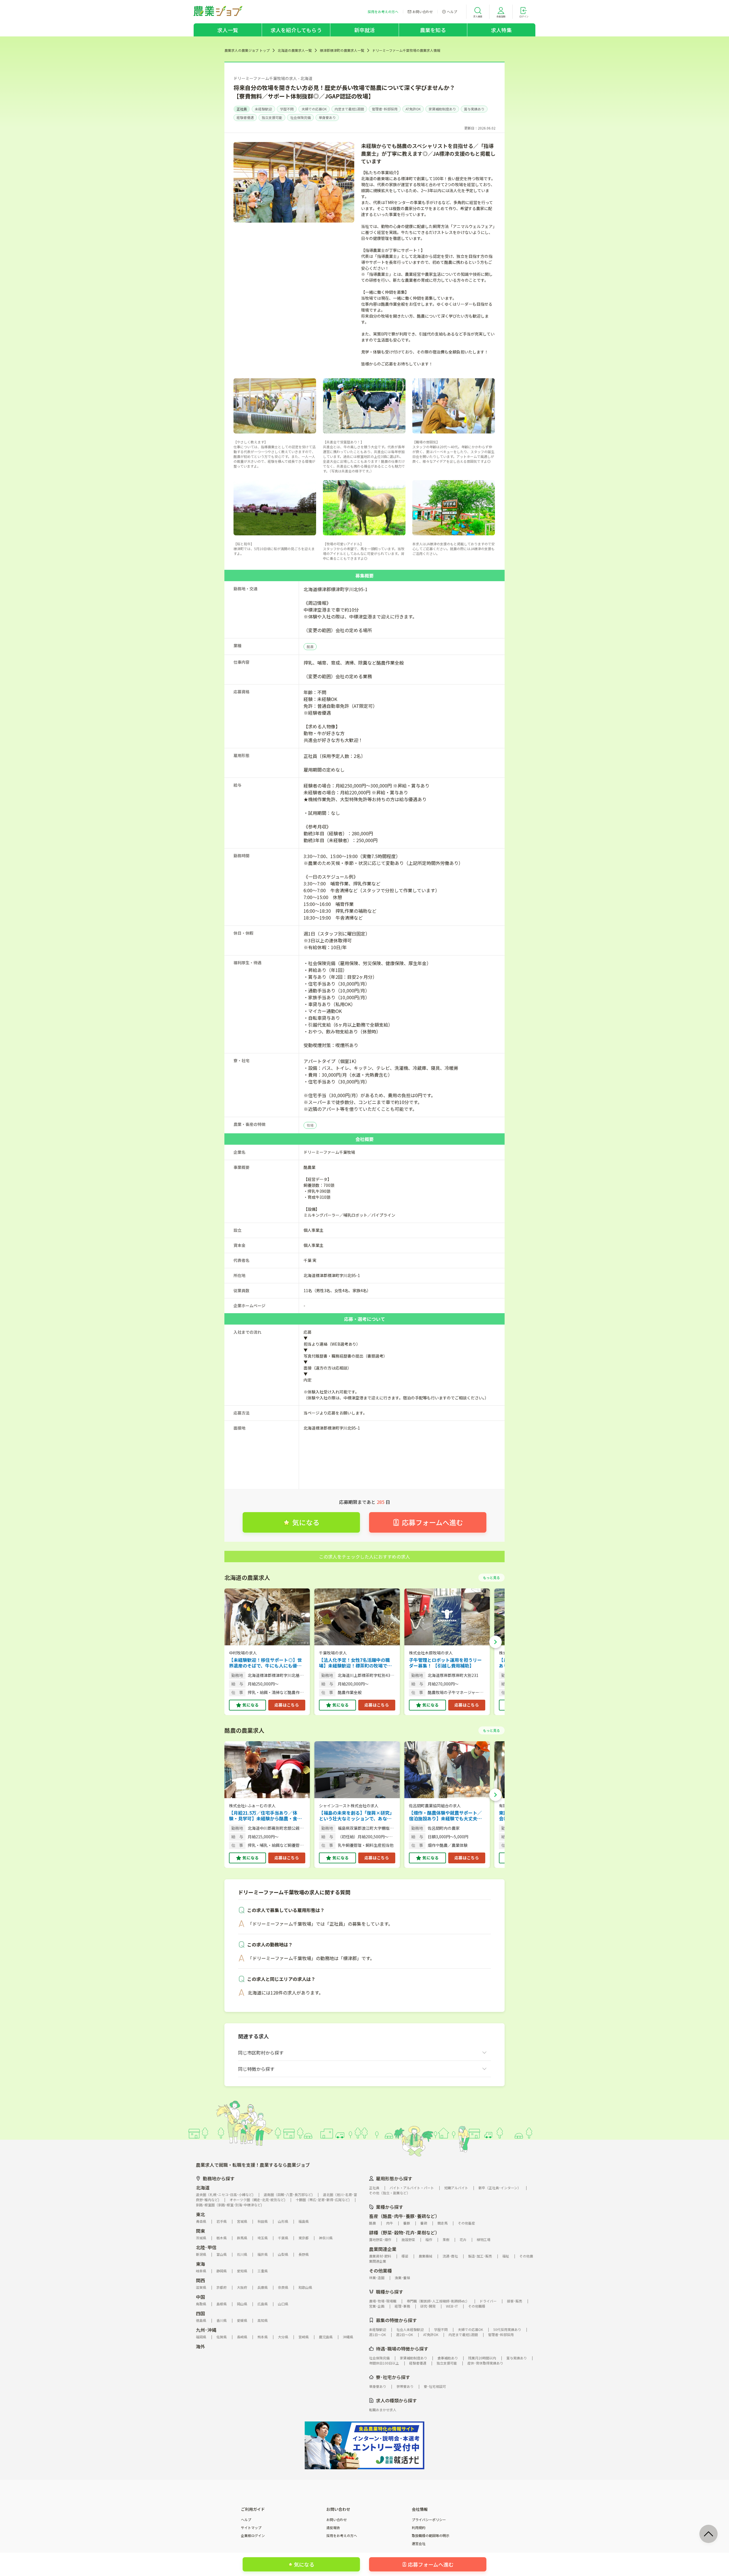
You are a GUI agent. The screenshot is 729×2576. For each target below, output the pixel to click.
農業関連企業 (383, 2249)
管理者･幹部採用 (385, 109)
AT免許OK (413, 109)
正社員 (242, 109)
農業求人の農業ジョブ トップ (247, 50)
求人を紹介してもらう (296, 30)
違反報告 (333, 2528)
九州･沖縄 (206, 2330)
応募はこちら (287, 1705)
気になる (250, 1705)
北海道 (203, 2188)
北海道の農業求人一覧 (295, 50)
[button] (495, 1642)
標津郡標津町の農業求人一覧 (342, 50)
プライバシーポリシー (429, 2520)
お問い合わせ (337, 2520)
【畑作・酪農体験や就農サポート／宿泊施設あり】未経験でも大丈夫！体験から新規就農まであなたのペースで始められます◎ (445, 1816)
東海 (200, 2264)
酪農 (310, 646)
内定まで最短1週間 (349, 109)
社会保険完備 (300, 117)
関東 (200, 2231)
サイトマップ (251, 2528)
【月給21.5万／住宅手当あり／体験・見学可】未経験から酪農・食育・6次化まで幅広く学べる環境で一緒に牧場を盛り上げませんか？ (267, 1816)
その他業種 (380, 2271)
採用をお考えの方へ (342, 2536)
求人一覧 (228, 30)
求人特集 (501, 30)
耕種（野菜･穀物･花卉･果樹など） (404, 2232)
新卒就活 (365, 30)
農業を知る (433, 30)
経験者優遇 (245, 117)
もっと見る (492, 1577)
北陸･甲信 (206, 2247)
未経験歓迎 (263, 109)
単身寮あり (327, 117)
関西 (200, 2280)
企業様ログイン (253, 2536)
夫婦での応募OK (314, 109)
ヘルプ (246, 2520)
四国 (200, 2313)
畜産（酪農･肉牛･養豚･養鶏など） (404, 2216)
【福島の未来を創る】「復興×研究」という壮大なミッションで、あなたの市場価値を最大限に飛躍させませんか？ (357, 1816)
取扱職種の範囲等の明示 (431, 2536)
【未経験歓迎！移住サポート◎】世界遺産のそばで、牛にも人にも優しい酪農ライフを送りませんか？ (265, 1663)
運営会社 (419, 2544)
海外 (200, 2346)
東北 (200, 2214)
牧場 (310, 1125)
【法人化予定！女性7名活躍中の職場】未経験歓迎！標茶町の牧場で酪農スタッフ (355, 1663)
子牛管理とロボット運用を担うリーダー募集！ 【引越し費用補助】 (445, 1663)
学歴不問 (287, 109)
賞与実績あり (474, 109)
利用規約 (419, 2528)
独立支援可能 (272, 117)
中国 (200, 2297)
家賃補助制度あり (442, 109)
